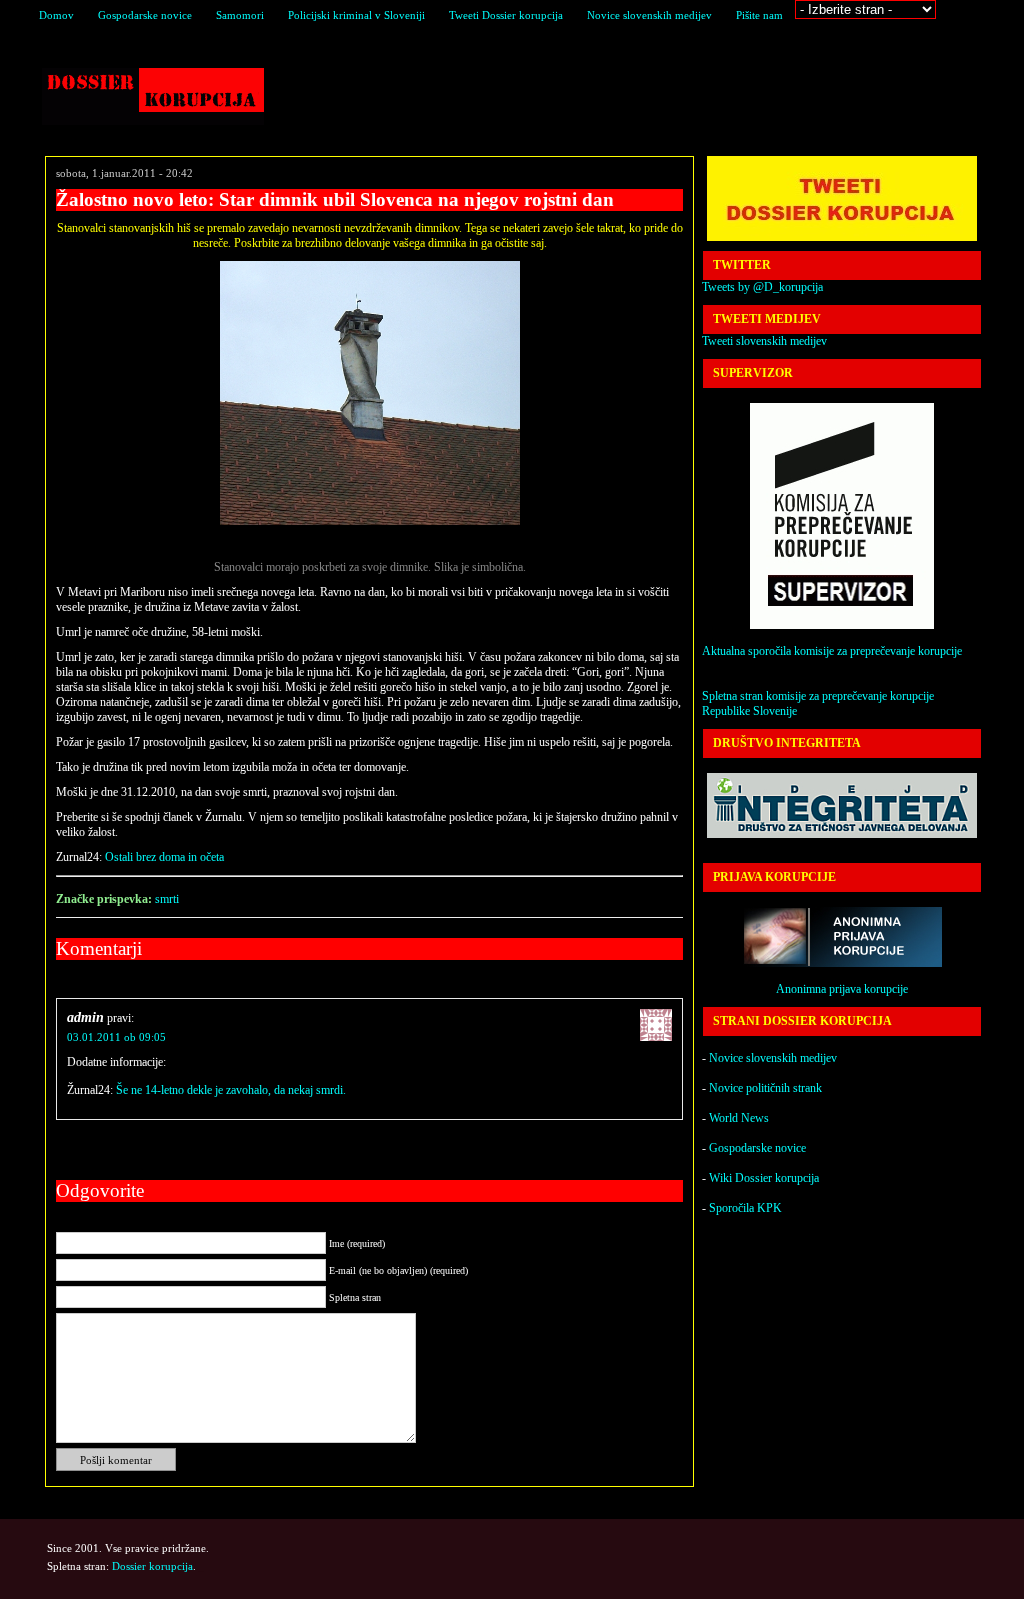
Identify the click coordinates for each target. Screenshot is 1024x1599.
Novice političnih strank (765, 1088)
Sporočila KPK (745, 1208)
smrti (167, 899)
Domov (56, 15)
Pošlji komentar (116, 1460)
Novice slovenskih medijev (649, 15)
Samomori (240, 15)
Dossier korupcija (153, 96)
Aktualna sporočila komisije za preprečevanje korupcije (832, 651)
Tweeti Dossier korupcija (506, 15)
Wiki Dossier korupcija (764, 1178)
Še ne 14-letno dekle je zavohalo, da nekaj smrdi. (231, 1090)
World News (739, 1118)
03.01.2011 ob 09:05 (116, 1037)
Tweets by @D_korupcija (762, 287)
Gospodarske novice (145, 15)
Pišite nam (759, 15)
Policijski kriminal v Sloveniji (356, 15)
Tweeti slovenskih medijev (764, 341)
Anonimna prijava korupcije (842, 989)
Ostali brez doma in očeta (164, 857)
